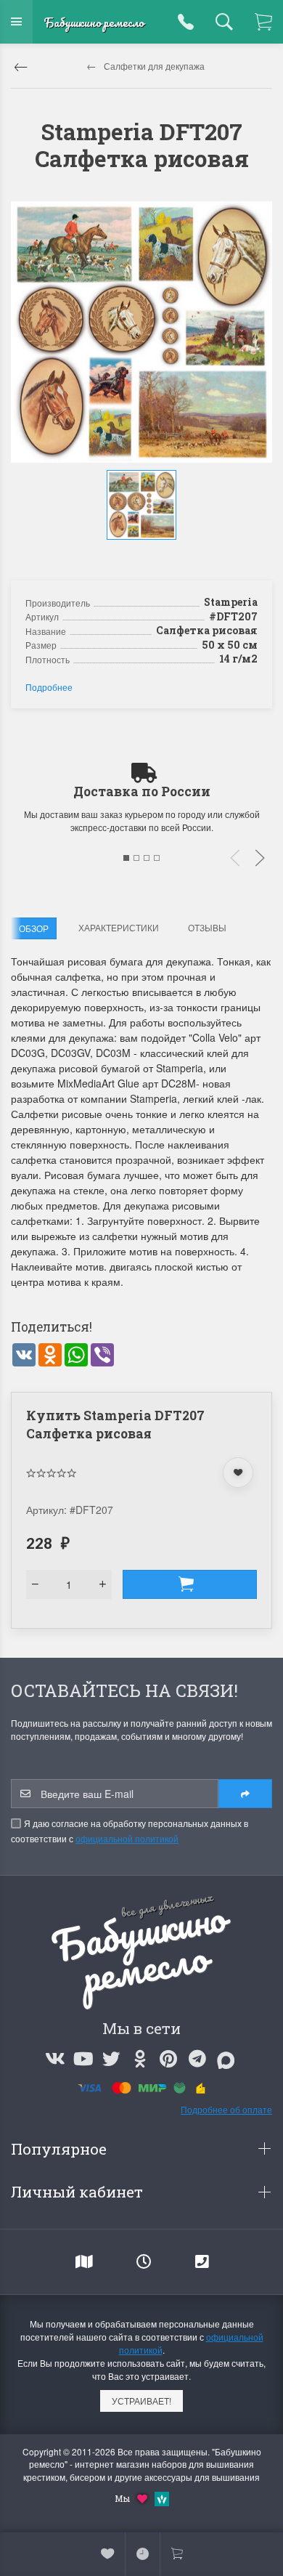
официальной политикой (127, 1838)
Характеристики (119, 927)
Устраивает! (141, 2401)
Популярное (61, 2149)
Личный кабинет (79, 2192)
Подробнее (49, 687)
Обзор (34, 928)
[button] (144, 554)
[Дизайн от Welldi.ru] (162, 2497)
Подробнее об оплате (226, 2109)
